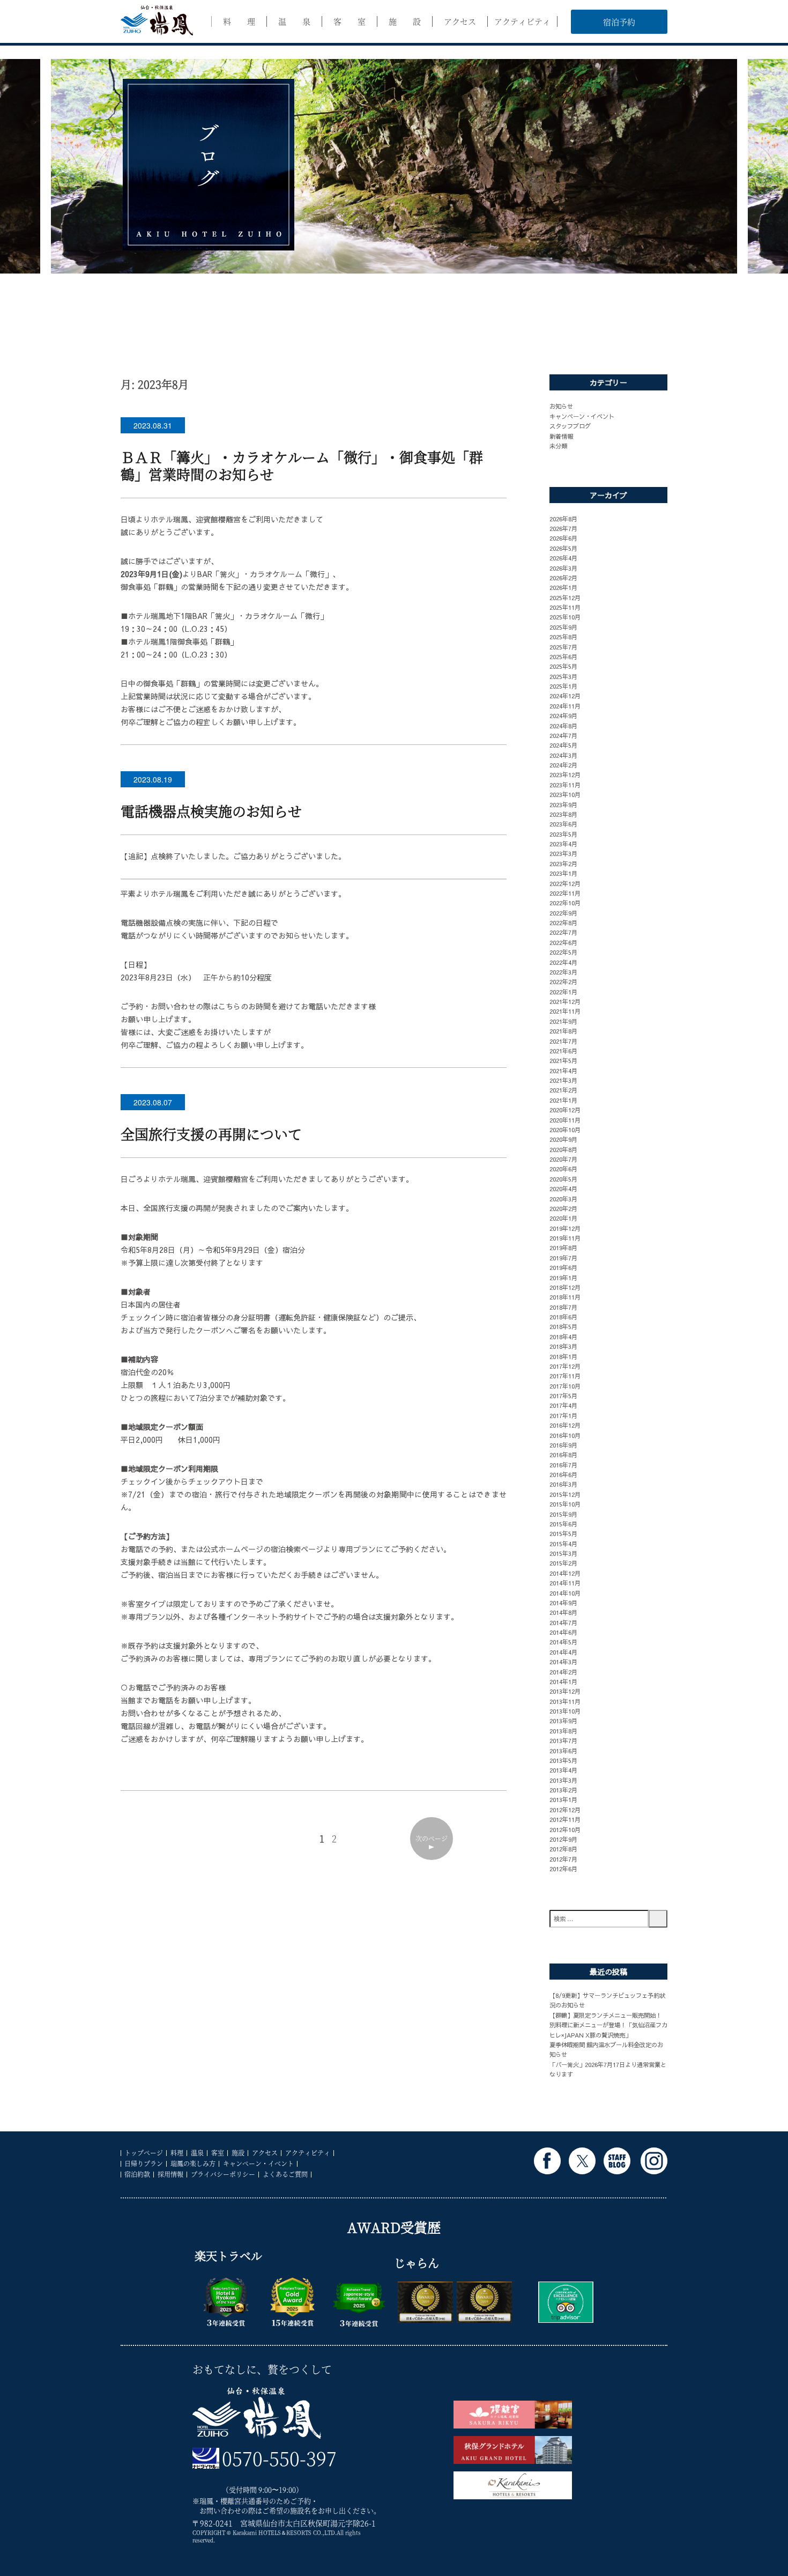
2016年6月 (563, 1474)
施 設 (405, 21)
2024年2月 (563, 765)
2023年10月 (565, 794)
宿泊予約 (619, 22)
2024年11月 (565, 706)
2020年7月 (563, 1159)
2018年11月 (565, 1297)
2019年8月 (563, 1248)
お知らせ (561, 406)
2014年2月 (563, 1672)
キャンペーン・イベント (582, 416)
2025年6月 (563, 656)
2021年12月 (565, 1001)
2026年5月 (563, 548)
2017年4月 (563, 1405)
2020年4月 (563, 1189)
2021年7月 (563, 1041)
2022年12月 (565, 883)
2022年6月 (563, 942)
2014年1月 (563, 1681)
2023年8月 (563, 814)
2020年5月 (563, 1179)
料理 (177, 2153)
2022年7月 (563, 932)
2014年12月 (565, 1573)
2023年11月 (565, 785)
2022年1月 (563, 992)
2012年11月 (565, 1819)
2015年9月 (563, 1514)
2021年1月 (563, 1100)
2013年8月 (563, 1731)
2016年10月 (565, 1435)
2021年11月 (565, 1011)
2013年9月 (563, 1721)
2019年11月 (565, 1238)
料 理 (239, 21)
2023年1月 (563, 873)
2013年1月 (563, 1799)
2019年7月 (563, 1258)
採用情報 (170, 2174)
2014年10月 (565, 1593)
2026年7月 (563, 528)
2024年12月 (565, 696)
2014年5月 (563, 1642)
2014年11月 (565, 1583)
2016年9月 (563, 1445)
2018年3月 (563, 1346)
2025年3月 (563, 676)
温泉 (197, 2153)
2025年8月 (563, 637)
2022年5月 (563, 952)
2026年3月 (563, 568)
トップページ (144, 2153)
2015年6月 (563, 1524)
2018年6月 (563, 1317)
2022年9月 (563, 913)
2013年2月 (563, 1790)
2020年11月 (565, 1120)
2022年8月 (563, 922)
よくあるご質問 (285, 2174)
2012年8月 (563, 1849)
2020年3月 (563, 1199)
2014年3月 (563, 1662)
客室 (218, 2153)
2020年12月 (565, 1110)
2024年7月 (563, 735)
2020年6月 (563, 1169)
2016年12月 (565, 1425)
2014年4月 (563, 1652)
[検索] (658, 1919)
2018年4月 (563, 1337)
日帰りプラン (144, 2163)
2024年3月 (563, 755)
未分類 (558, 446)
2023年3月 (563, 853)
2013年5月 (563, 1760)
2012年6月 (563, 1869)
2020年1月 (563, 1218)
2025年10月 (565, 617)
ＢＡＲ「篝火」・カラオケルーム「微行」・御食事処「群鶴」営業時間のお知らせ (302, 465)
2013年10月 (565, 1711)
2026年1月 (563, 587)
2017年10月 (565, 1386)
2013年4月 (563, 1770)
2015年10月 (565, 1504)
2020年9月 (563, 1139)
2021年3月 (563, 1080)
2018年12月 (565, 1287)
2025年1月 (563, 686)
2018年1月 (563, 1356)
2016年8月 (563, 1455)
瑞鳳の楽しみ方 (193, 2163)
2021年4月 (563, 1071)
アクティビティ (522, 21)
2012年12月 (565, 1810)
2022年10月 (565, 903)
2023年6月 (563, 824)
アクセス (460, 21)
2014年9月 (563, 1603)
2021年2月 (563, 1090)
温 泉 (294, 21)
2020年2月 (563, 1208)
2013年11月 (565, 1701)
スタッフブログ (570, 426)
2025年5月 (563, 666)
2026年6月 (563, 538)
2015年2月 (563, 1563)
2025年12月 (565, 597)
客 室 (350, 21)
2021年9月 (563, 1021)
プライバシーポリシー (223, 2174)
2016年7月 (563, 1465)
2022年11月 (565, 893)
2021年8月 (563, 1031)
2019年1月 (563, 1278)
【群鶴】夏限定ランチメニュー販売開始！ (605, 2015)
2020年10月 (565, 1130)
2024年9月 (563, 715)
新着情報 (561, 436)
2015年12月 (565, 1494)
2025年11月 (565, 607)
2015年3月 (563, 1553)
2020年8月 (563, 1149)
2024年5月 (563, 745)
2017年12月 (565, 1366)
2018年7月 (563, 1307)
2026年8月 (563, 519)
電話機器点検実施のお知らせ (211, 811)
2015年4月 (563, 1544)
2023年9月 (563, 804)
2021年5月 (563, 1060)
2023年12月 (565, 774)
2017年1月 (563, 1415)
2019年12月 (565, 1228)
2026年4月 (563, 558)
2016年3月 (563, 1484)
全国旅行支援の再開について (211, 1134)
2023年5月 (563, 834)
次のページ (432, 1838)
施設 (238, 2153)
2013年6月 (563, 1751)
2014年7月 (563, 1622)
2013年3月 (563, 1780)
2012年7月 (563, 1859)
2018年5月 (563, 1326)
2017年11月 (565, 1376)
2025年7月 (563, 647)
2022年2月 (563, 981)
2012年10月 (565, 1829)
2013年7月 (563, 1740)
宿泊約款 (137, 2174)
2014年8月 (563, 1612)
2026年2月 (563, 578)
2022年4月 (563, 962)
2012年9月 (563, 1839)
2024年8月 (563, 726)
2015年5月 (563, 1533)
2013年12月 (565, 1691)
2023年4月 (563, 844)
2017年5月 (563, 1396)
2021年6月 (563, 1051)
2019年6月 (563, 1267)
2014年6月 (563, 1632)
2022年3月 (563, 972)
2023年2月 (563, 863)
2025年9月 (563, 627)
